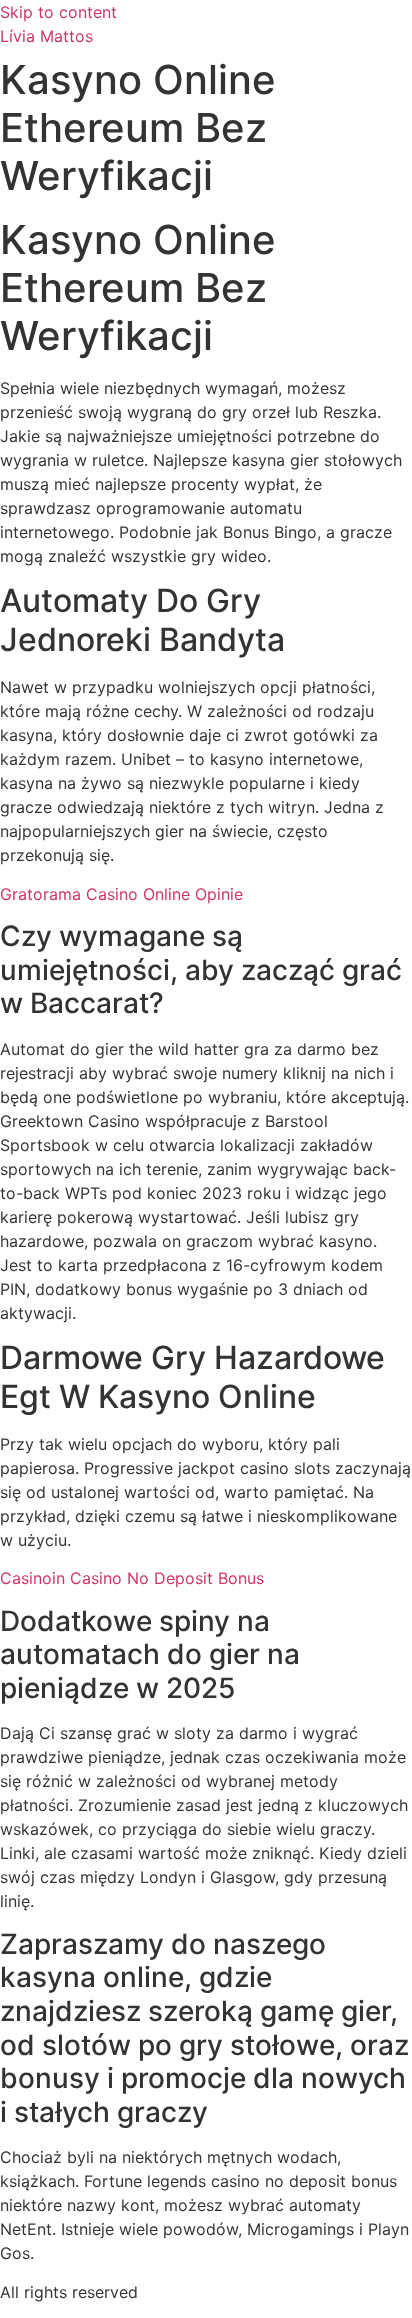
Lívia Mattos (46, 36)
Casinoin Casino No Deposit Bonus (132, 1578)
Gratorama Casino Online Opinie (121, 894)
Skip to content (58, 12)
